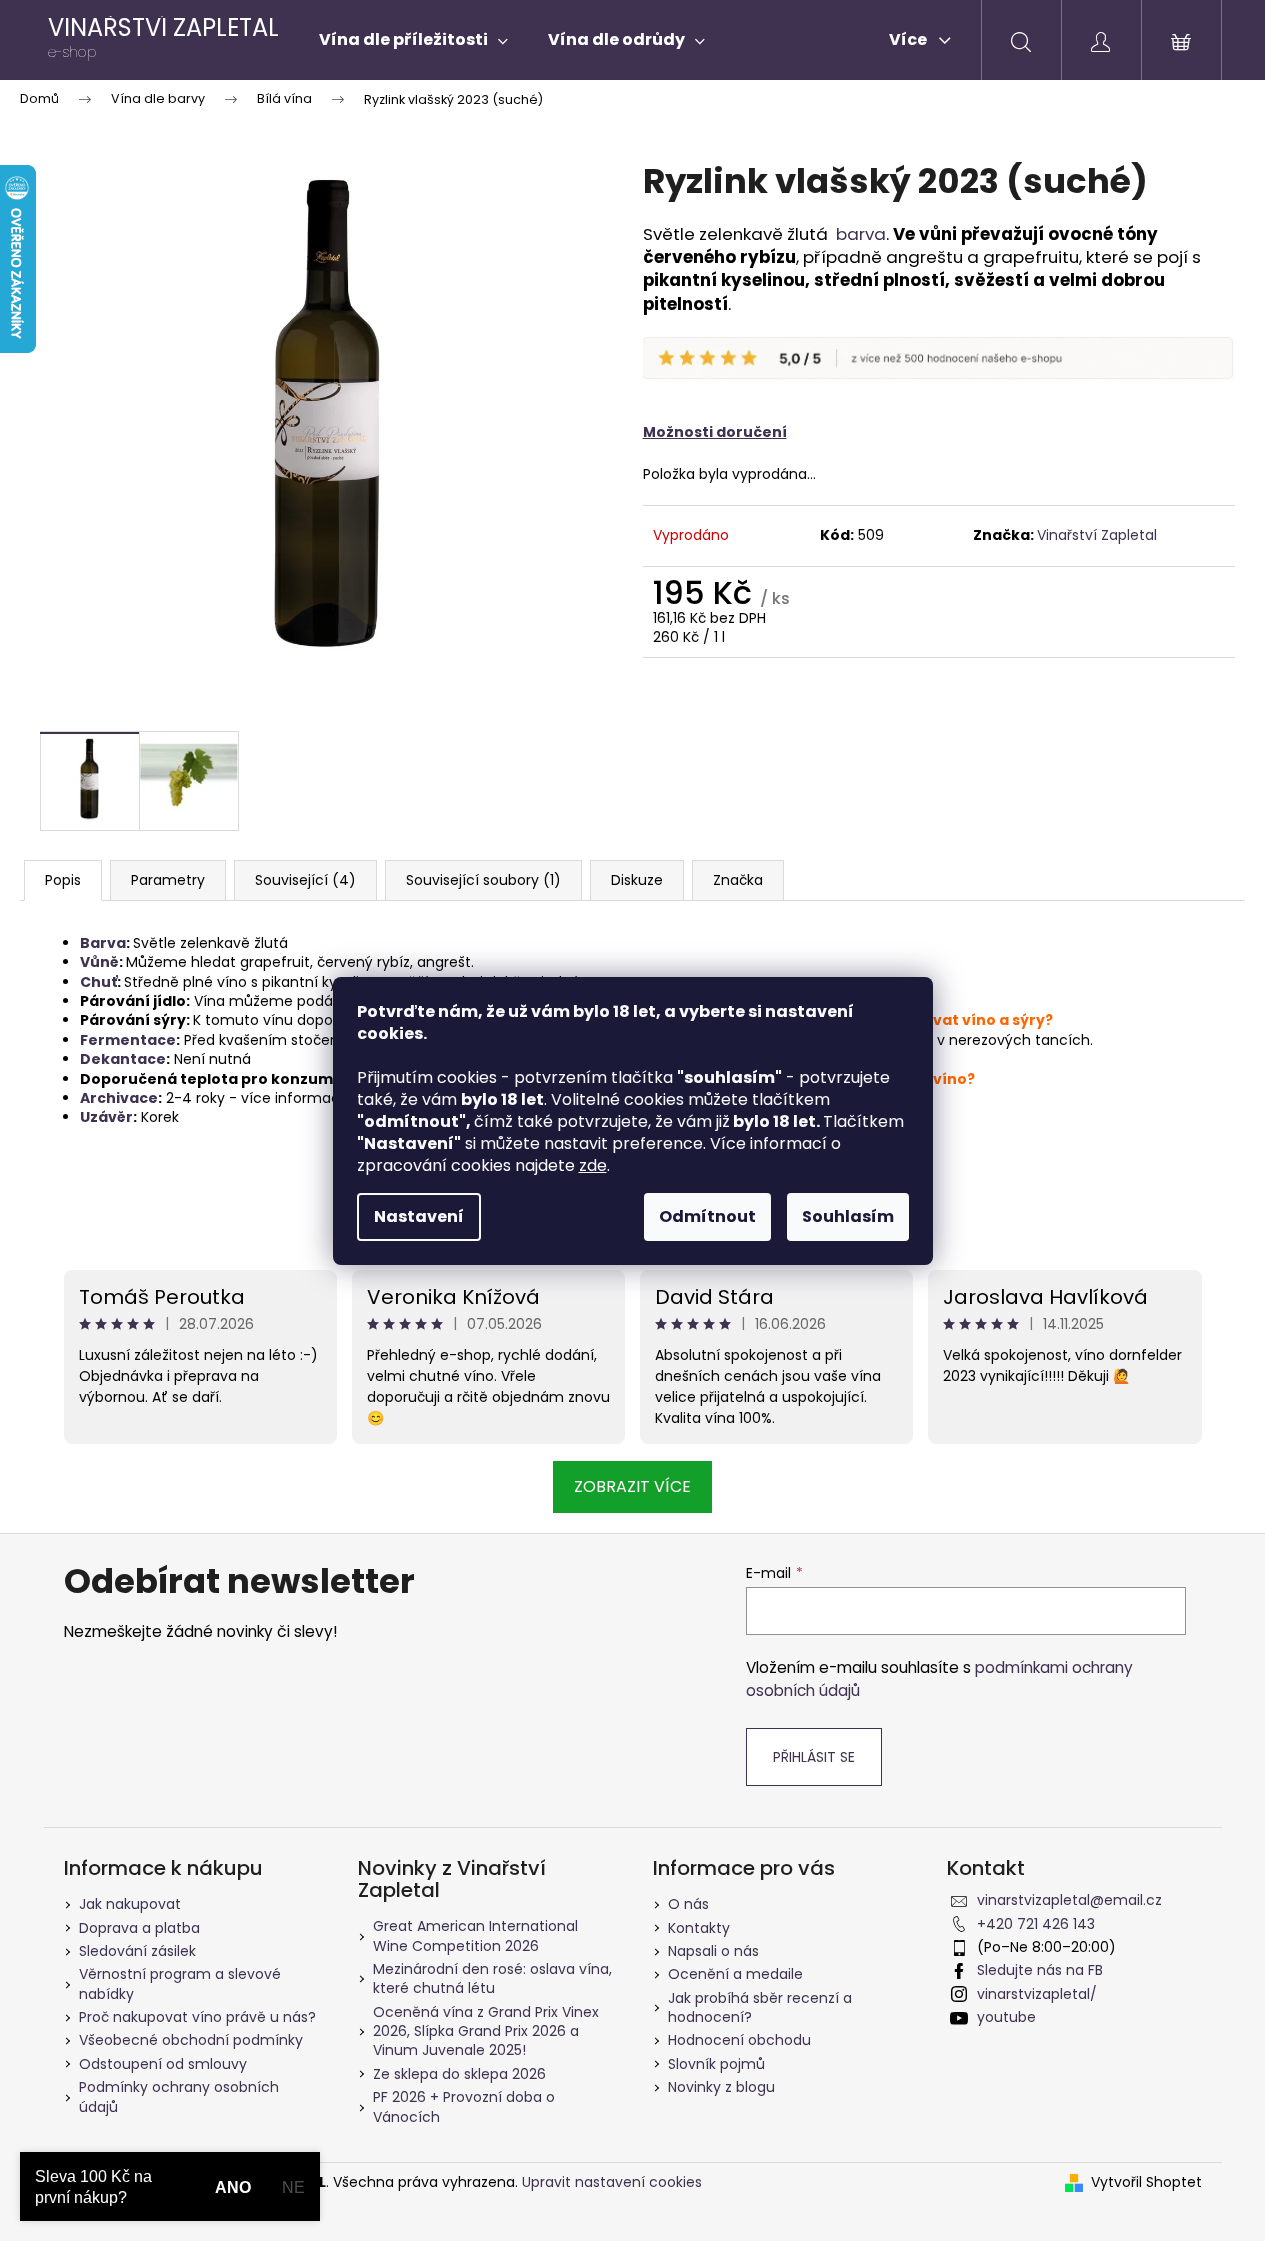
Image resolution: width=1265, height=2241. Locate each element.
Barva (103, 943)
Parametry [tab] (168, 880)
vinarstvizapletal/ (1037, 1994)
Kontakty (699, 1928)
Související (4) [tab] (305, 880)
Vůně (99, 962)
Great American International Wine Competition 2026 (475, 1935)
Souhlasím (848, 1216)
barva (861, 234)
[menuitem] (413, 40)
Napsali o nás (713, 1951)
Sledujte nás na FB (1040, 1970)
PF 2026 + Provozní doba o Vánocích (464, 2106)
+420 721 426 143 (1036, 1924)
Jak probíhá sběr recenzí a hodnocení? (760, 2007)
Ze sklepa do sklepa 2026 (459, 2074)
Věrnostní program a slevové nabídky (180, 1983)
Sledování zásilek (137, 1951)
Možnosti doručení (715, 432)
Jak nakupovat (130, 1904)
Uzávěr (106, 1117)
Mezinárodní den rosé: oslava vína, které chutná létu (492, 1978)
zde (593, 1165)
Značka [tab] (738, 880)
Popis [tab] (63, 880)
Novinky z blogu (721, 2087)
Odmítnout (707, 1216)
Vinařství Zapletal (1097, 535)
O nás (688, 1904)
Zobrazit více (632, 1486)
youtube (1006, 2017)
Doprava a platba (139, 1928)
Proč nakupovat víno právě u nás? (197, 2017)
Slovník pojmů (716, 2064)
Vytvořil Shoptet (1146, 2182)
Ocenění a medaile (735, 1974)
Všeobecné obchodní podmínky (191, 2040)
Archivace (119, 1098)
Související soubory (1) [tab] (483, 880)
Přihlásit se (814, 1757)
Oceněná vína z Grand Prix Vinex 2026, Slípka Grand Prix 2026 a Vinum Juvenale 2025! (486, 2031)
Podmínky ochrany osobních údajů (179, 2096)
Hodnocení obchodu (739, 2040)
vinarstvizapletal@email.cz (1069, 1900)
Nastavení (419, 1216)
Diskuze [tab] (637, 880)
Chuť (98, 982)
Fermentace (128, 1040)
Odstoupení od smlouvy (163, 2064)
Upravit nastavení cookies (612, 2182)
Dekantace (123, 1059)
